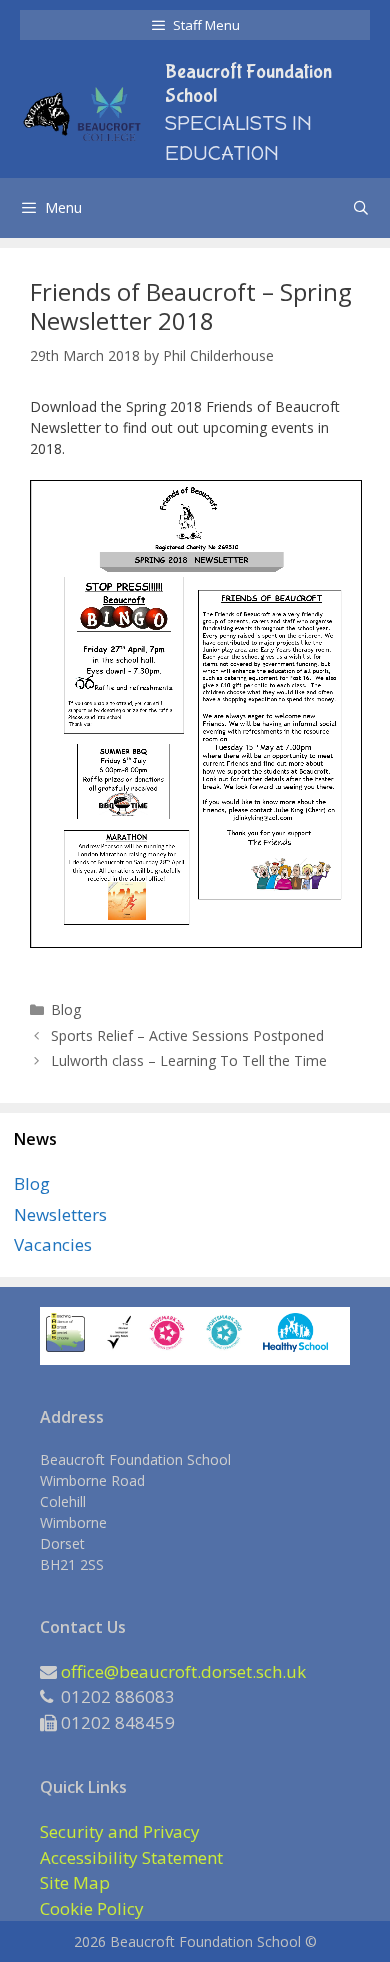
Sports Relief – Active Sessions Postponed (187, 1035)
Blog (66, 1009)
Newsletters (60, 1214)
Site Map (75, 1882)
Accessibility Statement (131, 1857)
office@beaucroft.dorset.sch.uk (183, 1671)
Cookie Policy (92, 1908)
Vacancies (53, 1244)
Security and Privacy (120, 1831)
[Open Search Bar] (361, 208)
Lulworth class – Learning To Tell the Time (189, 1060)
